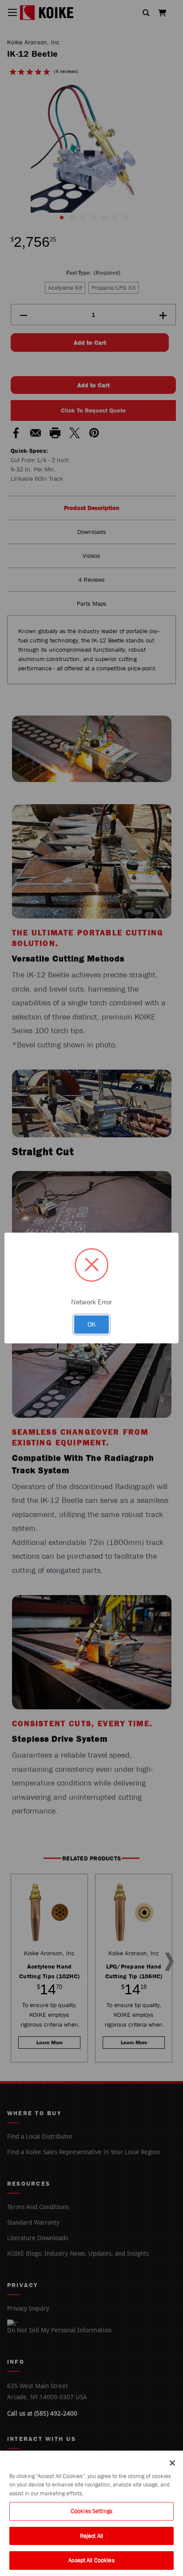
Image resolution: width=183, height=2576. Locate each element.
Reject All (91, 2536)
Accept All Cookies (91, 2560)
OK (91, 1324)
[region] (91, 2513)
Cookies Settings (91, 2511)
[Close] (172, 2463)
